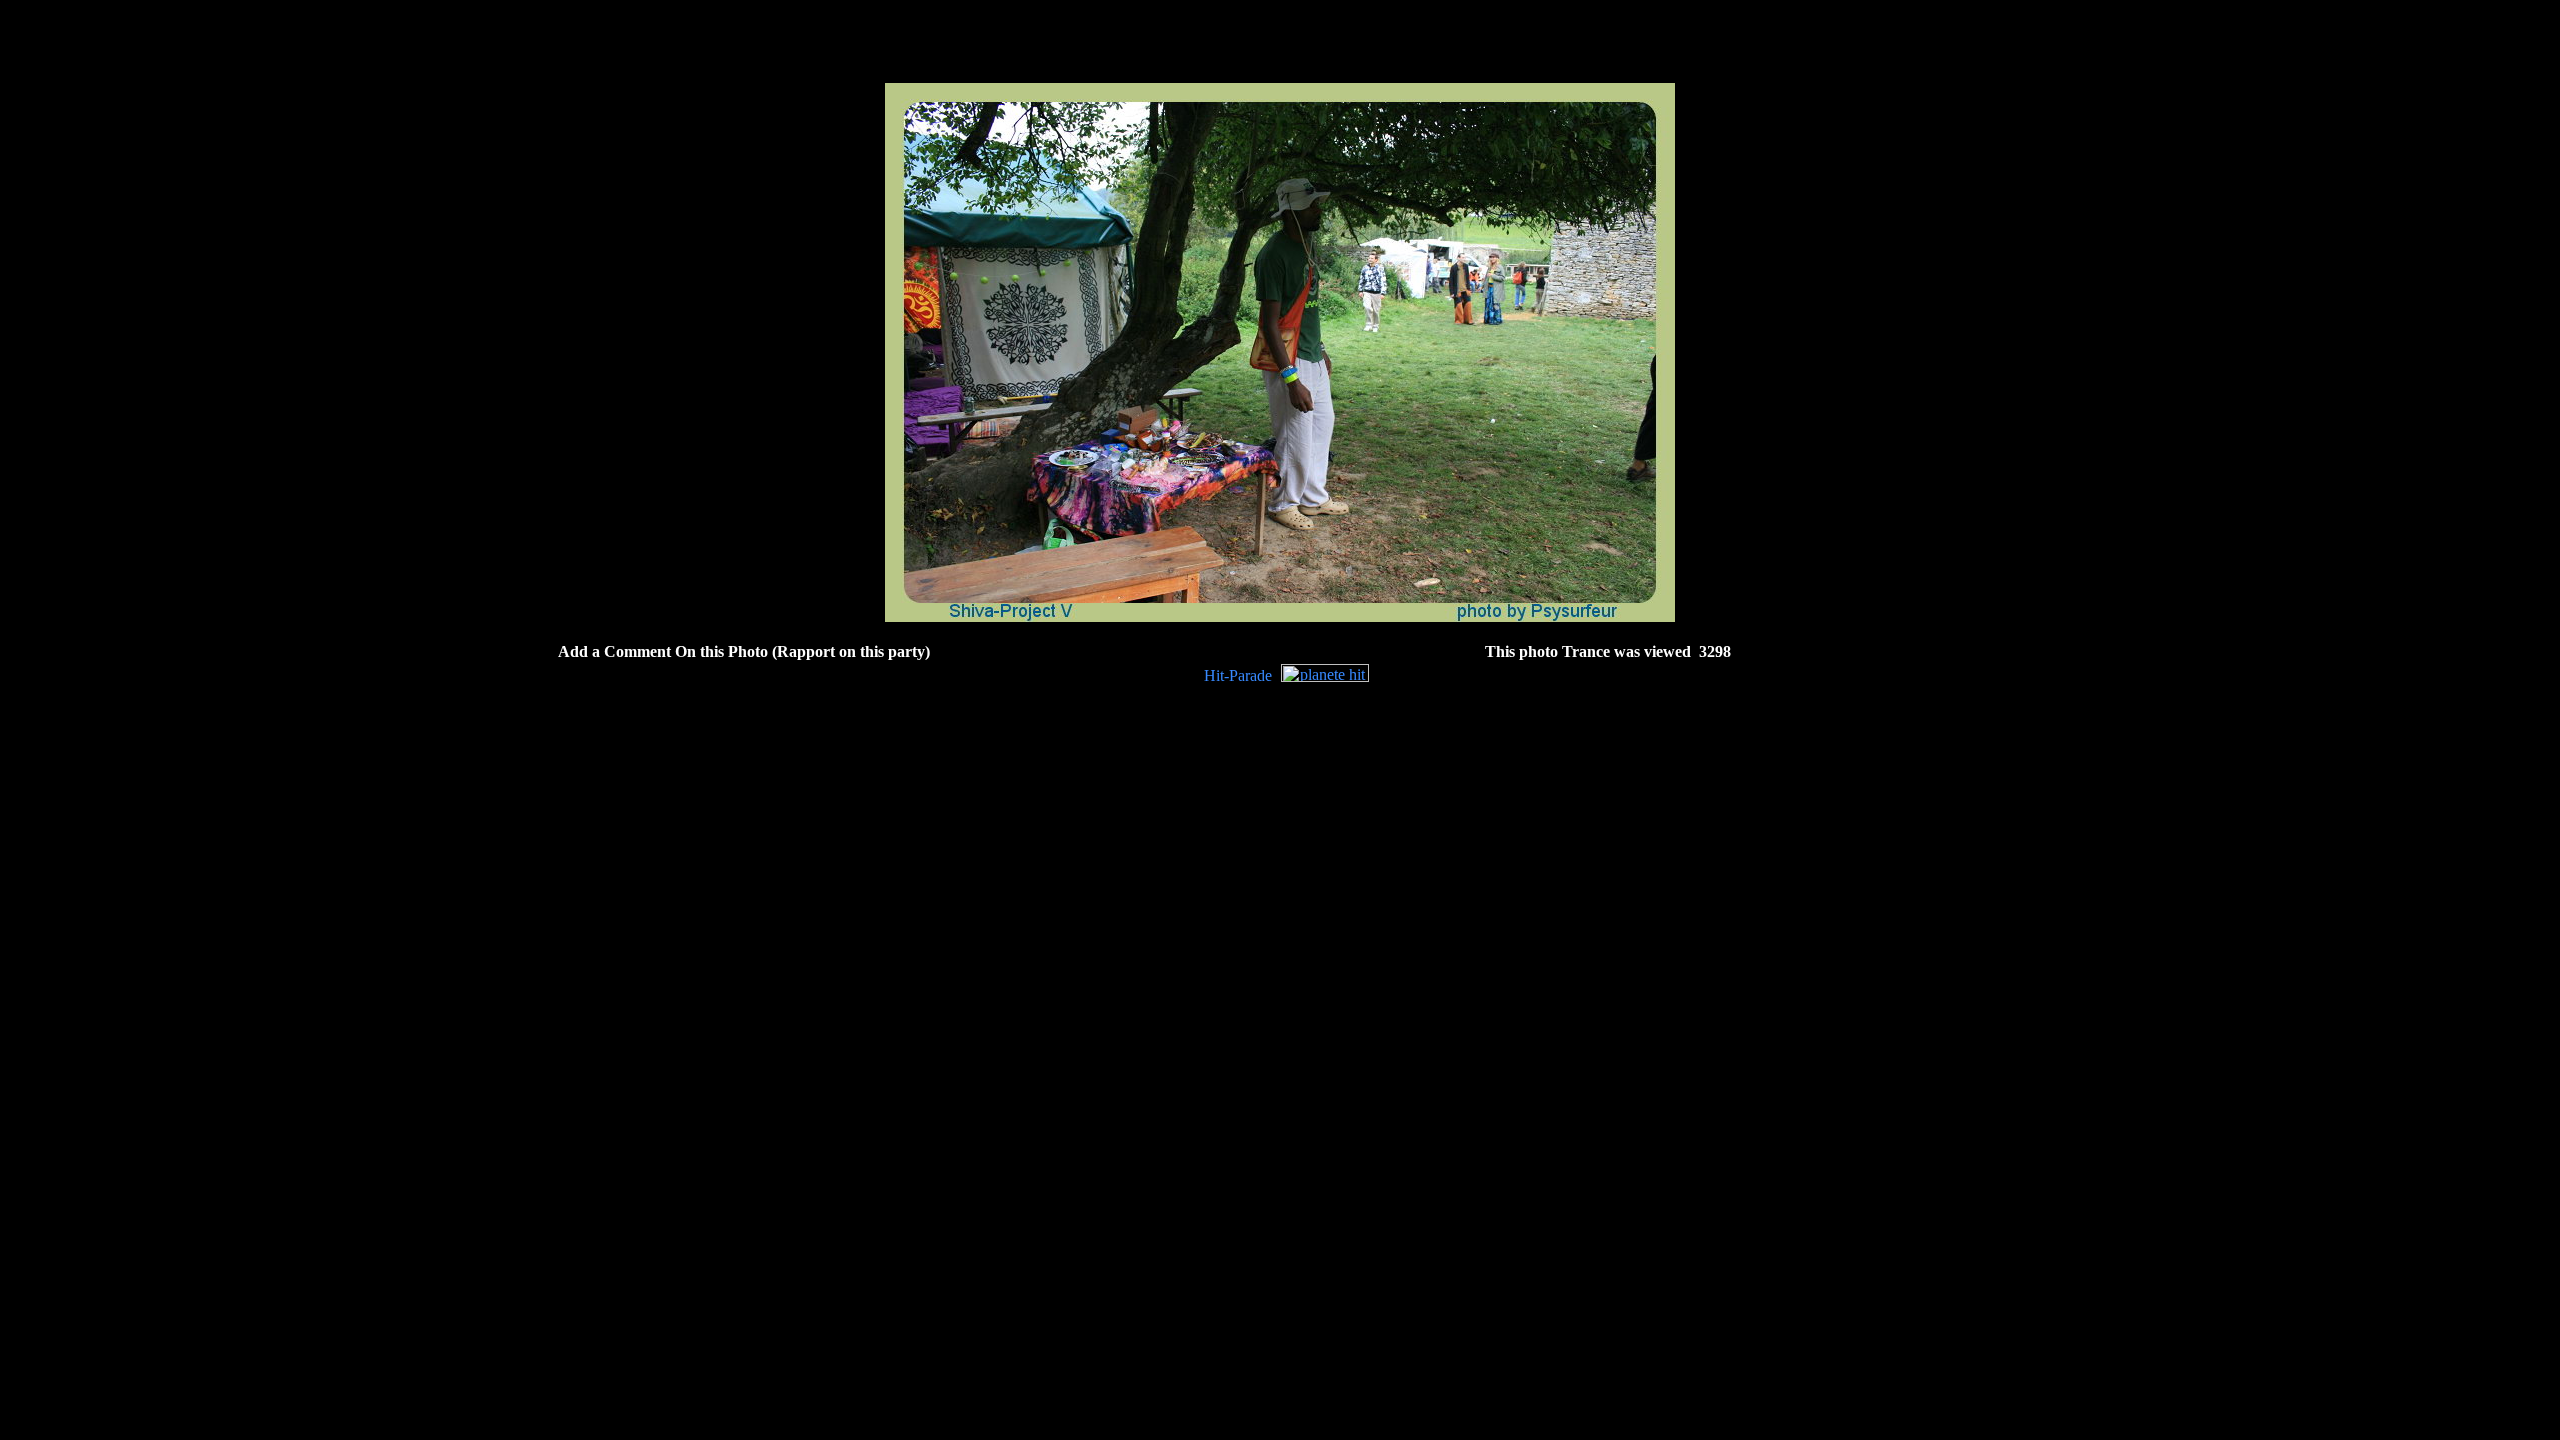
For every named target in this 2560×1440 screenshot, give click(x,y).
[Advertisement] (1280, 629)
